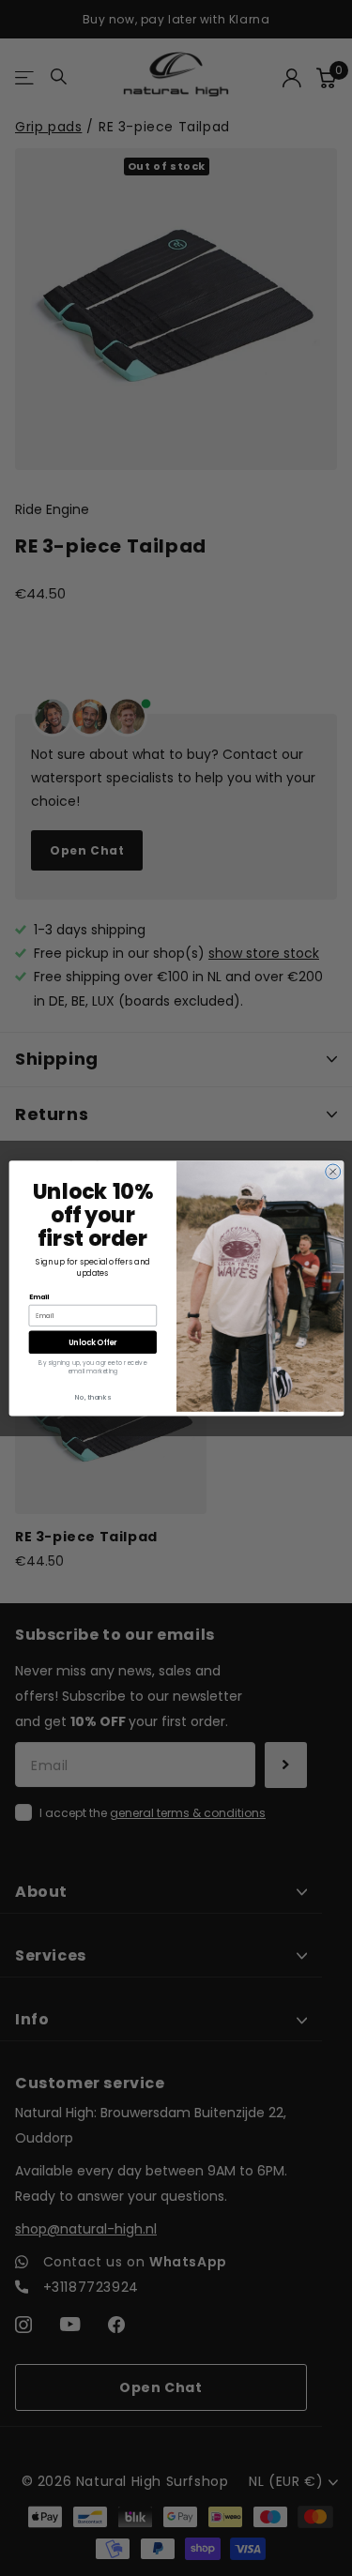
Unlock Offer (92, 1341)
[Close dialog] (332, 1172)
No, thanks (93, 1396)
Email (38, 1297)
